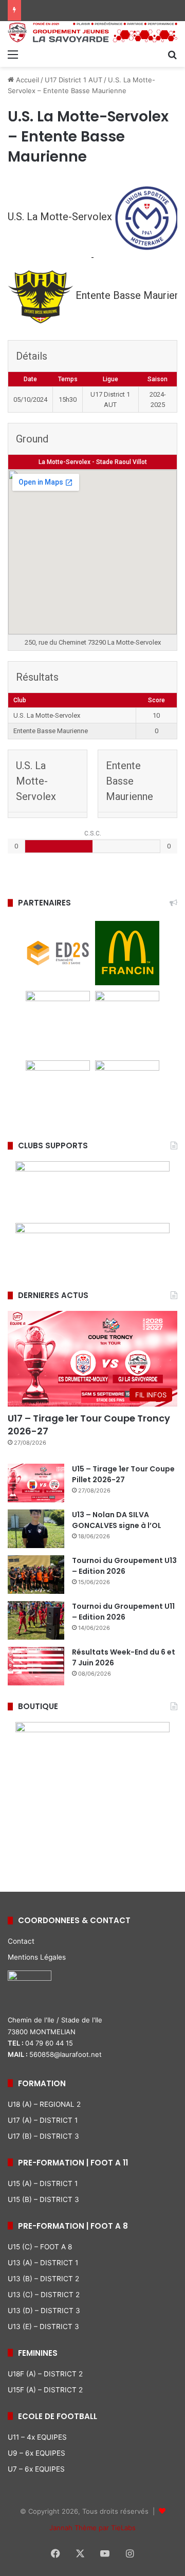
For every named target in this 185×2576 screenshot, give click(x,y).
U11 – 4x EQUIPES (37, 2437)
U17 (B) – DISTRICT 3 (43, 2136)
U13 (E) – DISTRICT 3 (43, 2326)
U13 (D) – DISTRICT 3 (44, 2311)
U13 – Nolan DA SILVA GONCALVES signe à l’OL (117, 1520)
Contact (21, 1941)
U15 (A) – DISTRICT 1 (43, 2183)
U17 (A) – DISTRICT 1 (43, 2120)
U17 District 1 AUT (73, 80)
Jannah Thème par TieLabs (92, 2528)
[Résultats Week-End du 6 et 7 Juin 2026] (36, 1666)
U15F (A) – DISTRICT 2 (45, 2390)
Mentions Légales (37, 1957)
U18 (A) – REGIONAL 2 (44, 2104)
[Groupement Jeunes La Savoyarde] (92, 32)
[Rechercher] (172, 54)
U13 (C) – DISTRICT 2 (44, 2295)
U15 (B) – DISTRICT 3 (43, 2199)
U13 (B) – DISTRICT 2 (43, 2279)
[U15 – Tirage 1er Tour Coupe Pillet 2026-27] (36, 1483)
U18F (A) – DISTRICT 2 (45, 2374)
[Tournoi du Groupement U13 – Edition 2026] (36, 1575)
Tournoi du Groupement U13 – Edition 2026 (124, 1566)
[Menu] (13, 54)
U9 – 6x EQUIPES (36, 2453)
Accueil (26, 80)
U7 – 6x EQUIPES (36, 2469)
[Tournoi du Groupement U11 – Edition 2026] (36, 1620)
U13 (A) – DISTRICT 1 (43, 2263)
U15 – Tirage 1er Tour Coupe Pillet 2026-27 (123, 1474)
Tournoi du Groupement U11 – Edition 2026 (123, 1612)
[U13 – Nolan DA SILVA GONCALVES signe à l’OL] (36, 1529)
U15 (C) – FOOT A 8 (40, 2247)
